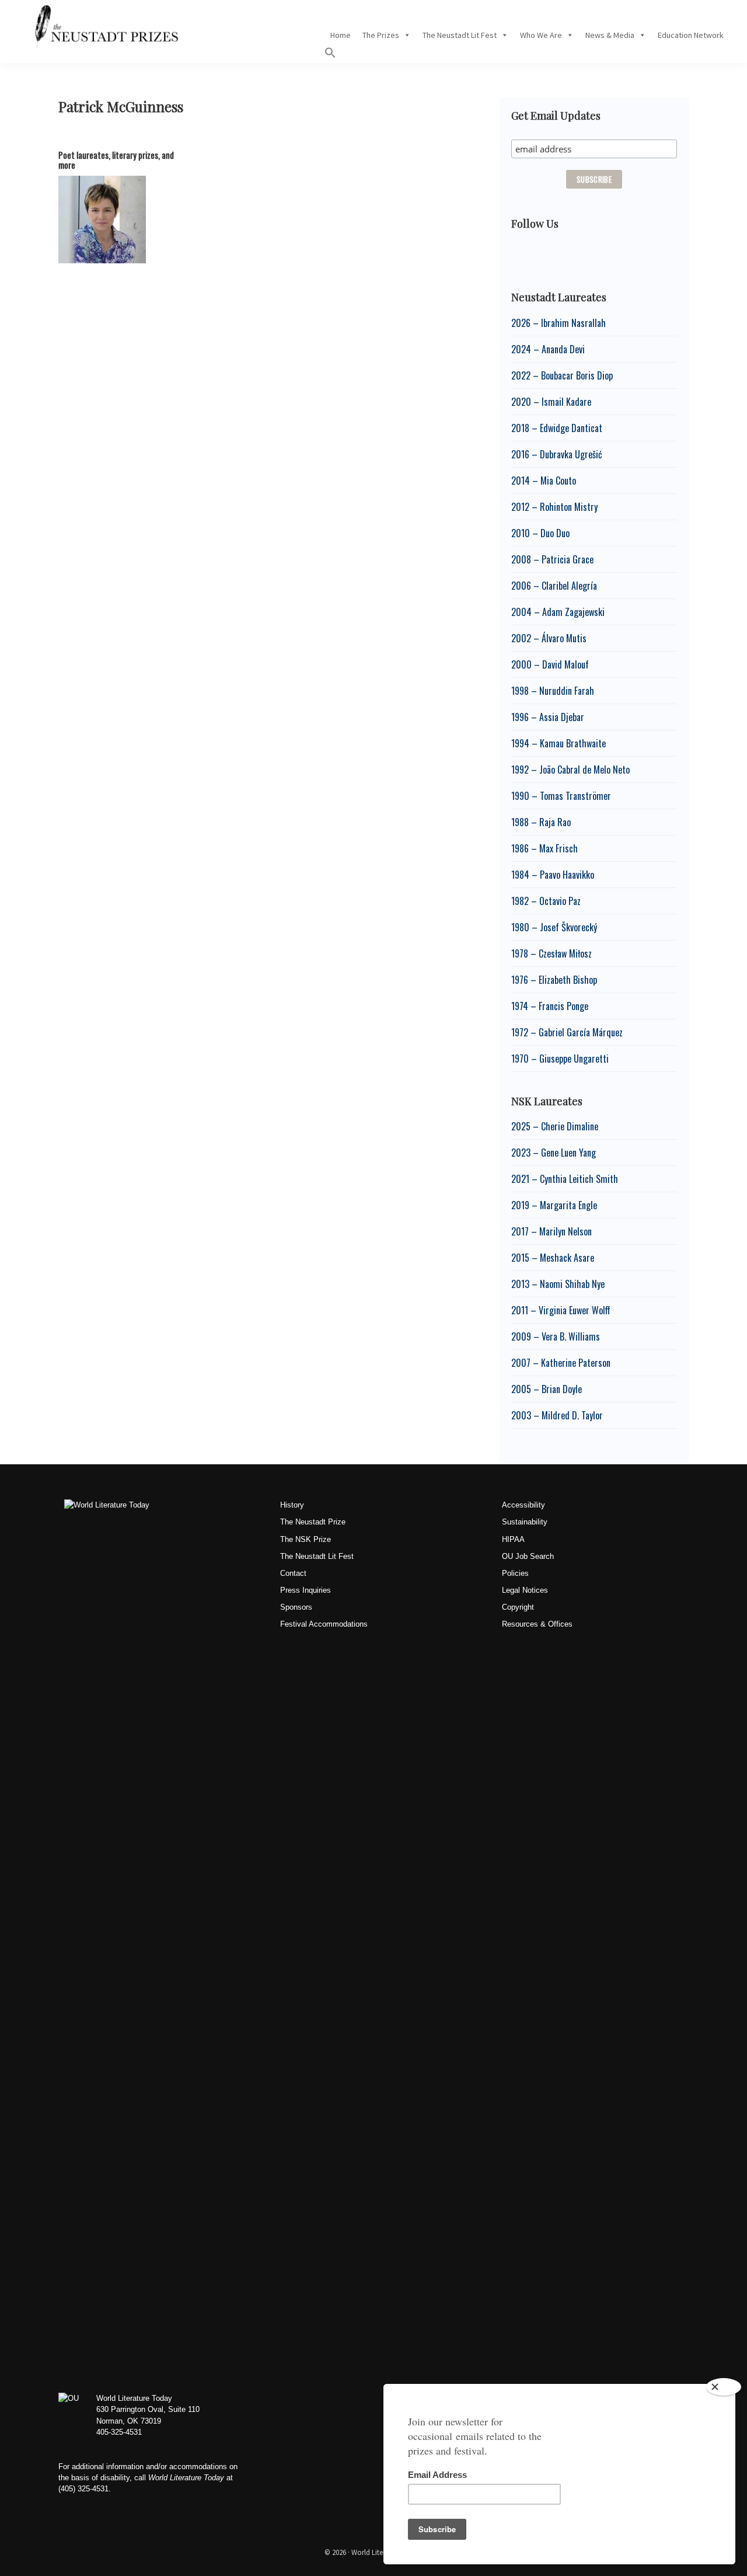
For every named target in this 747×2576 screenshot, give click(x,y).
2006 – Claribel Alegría (554, 586)
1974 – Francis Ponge (550, 1006)
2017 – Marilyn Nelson (551, 1231)
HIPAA (513, 1539)
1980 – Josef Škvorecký (554, 927)
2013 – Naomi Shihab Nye (558, 1284)
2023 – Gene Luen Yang (554, 1153)
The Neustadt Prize (313, 1522)
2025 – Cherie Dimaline (555, 1126)
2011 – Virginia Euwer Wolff (561, 1310)
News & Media (610, 35)
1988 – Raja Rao (541, 822)
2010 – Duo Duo (540, 533)
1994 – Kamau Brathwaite (558, 743)
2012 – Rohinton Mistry (554, 507)
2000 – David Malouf (550, 664)
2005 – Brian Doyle (547, 1389)
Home (341, 35)
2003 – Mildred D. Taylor (557, 1415)
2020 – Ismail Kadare (551, 402)
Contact (293, 1573)
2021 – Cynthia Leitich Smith (565, 1179)
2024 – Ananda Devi (548, 349)
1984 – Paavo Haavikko (553, 875)
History (292, 1505)
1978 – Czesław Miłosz (551, 953)
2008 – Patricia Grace (552, 559)
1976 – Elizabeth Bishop (554, 980)
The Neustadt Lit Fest (460, 35)
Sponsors (296, 1607)
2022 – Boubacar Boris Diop (562, 375)
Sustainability (525, 1522)
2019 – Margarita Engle (554, 1205)
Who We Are (541, 35)
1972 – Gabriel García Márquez (567, 1032)
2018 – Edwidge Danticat (557, 428)
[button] (330, 55)
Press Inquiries (306, 1590)
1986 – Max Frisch (544, 848)
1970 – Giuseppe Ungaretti (560, 1059)
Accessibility (523, 1505)
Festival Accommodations (324, 1624)
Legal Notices (525, 1590)
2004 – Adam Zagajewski (558, 612)
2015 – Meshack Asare (553, 1258)
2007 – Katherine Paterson (561, 1363)
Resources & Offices (537, 1624)
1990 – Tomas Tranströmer (561, 796)
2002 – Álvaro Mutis (549, 638)
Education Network (691, 35)
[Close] (724, 2387)
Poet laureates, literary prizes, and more (116, 160)
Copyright (518, 1607)
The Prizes (381, 35)
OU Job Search (528, 1556)
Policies (515, 1573)
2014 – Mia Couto (544, 481)
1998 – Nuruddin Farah (553, 691)
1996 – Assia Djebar (548, 717)
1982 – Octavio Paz (546, 901)
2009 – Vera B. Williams (556, 1336)
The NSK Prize (306, 1539)
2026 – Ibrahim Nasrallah (558, 323)
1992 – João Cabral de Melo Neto (570, 770)
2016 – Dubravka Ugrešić (557, 454)
